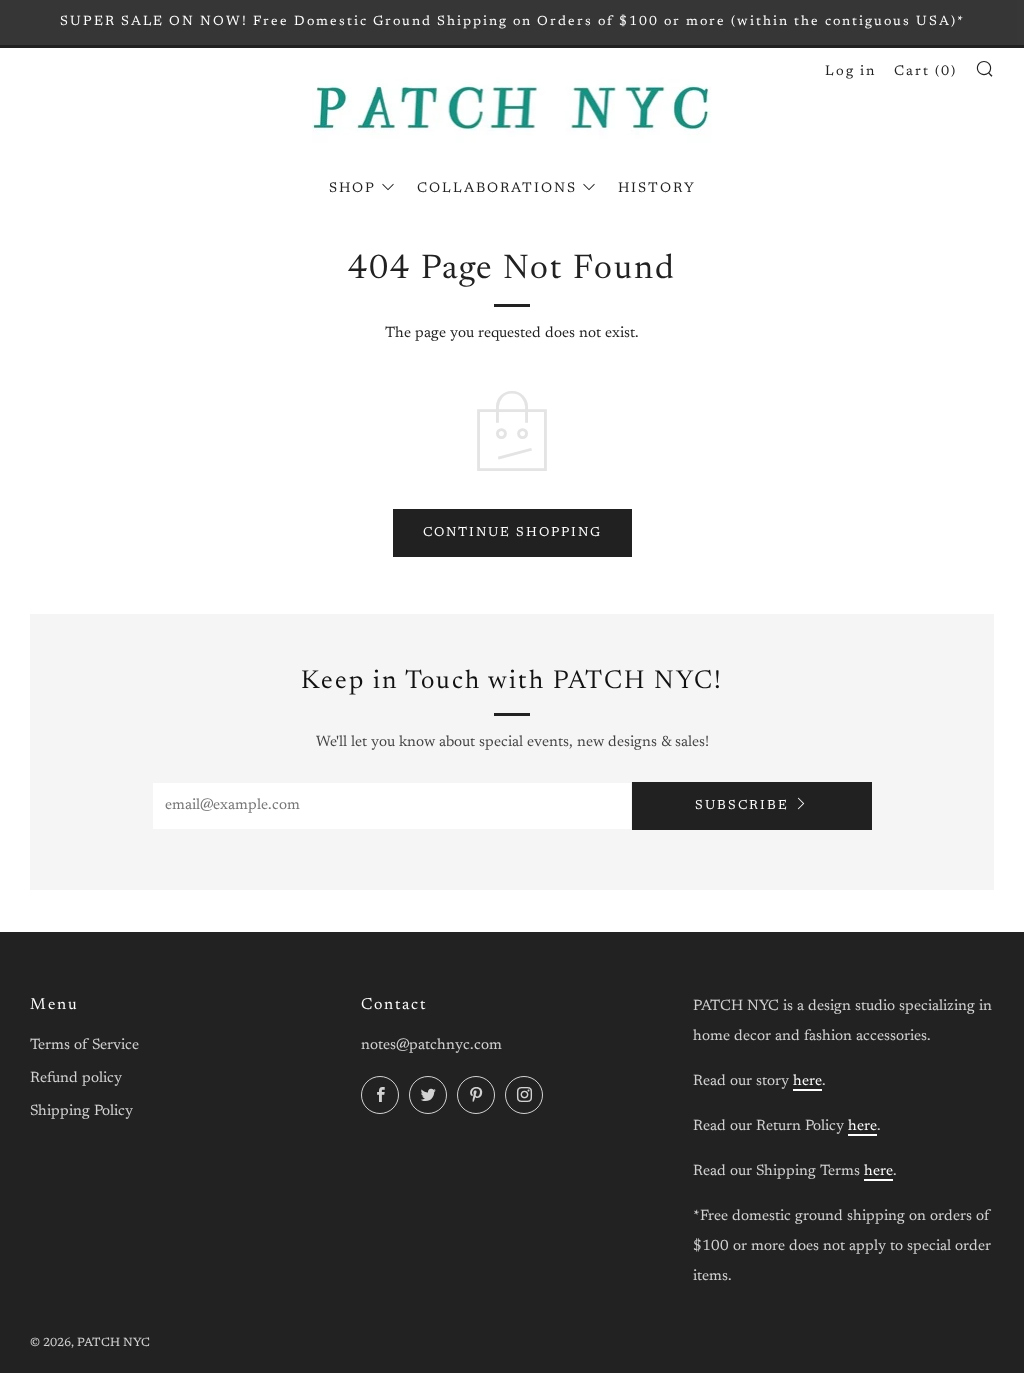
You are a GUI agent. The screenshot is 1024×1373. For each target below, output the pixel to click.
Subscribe (742, 805)
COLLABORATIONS (497, 189)
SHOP (352, 189)
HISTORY (657, 189)
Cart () (925, 72)
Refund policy (76, 1078)
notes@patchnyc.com (431, 1045)
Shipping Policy (81, 1111)
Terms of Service (84, 1045)
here (807, 1081)
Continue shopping (512, 532)
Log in (850, 72)
